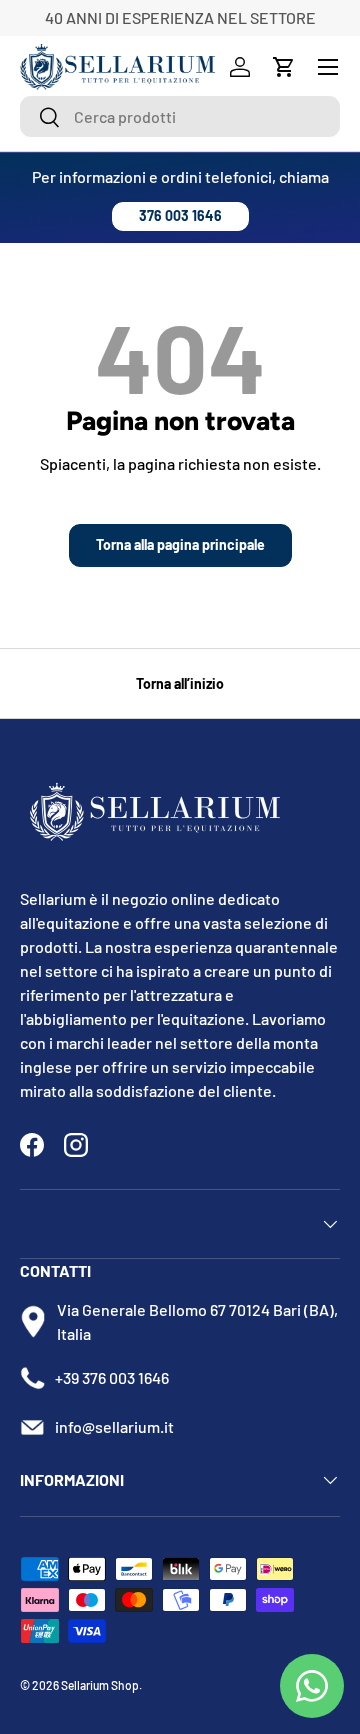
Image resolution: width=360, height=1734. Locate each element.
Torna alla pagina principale (180, 544)
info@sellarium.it (114, 1426)
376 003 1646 (180, 215)
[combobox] (180, 116)
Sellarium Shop (100, 1685)
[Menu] (328, 67)
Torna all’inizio (180, 683)
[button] (284, 67)
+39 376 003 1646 (112, 1377)
